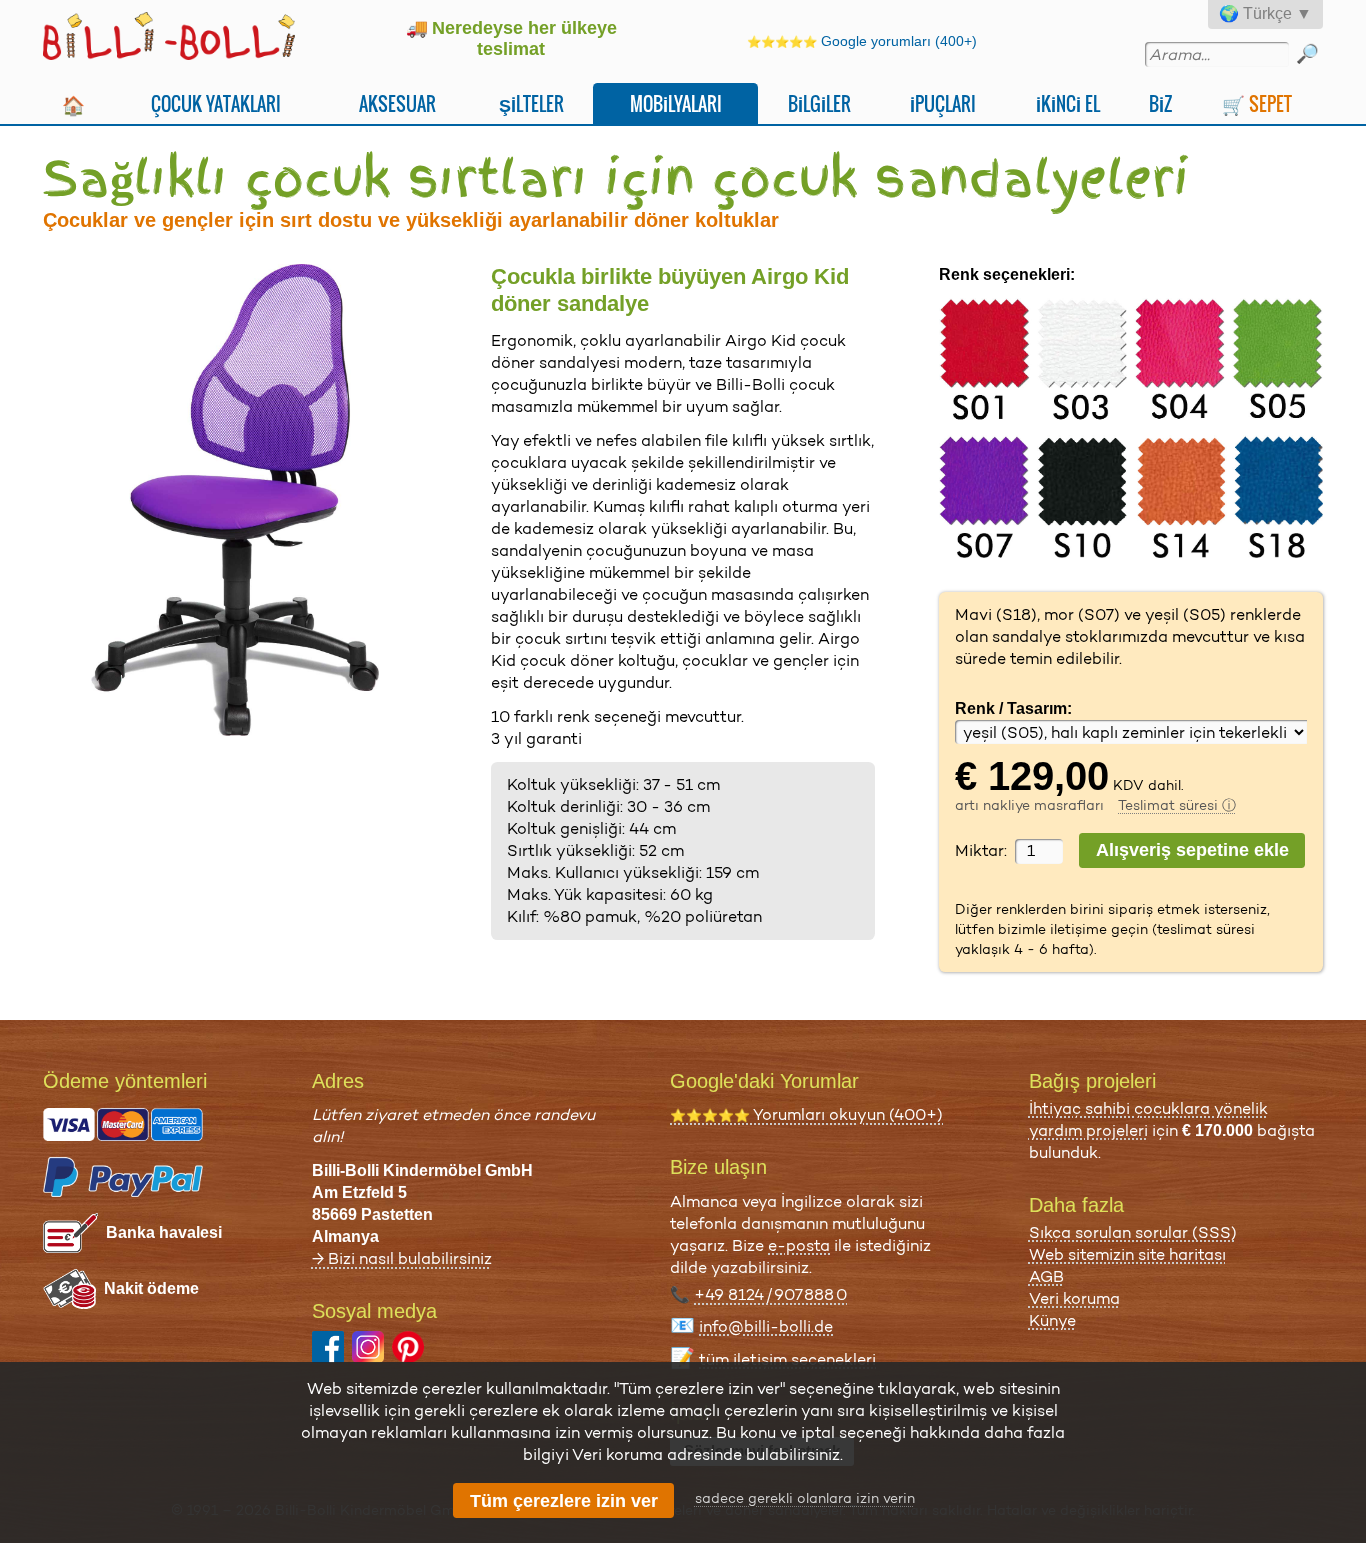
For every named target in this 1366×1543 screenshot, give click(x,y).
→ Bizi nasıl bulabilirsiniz (402, 1258)
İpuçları (943, 103)
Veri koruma (1074, 1298)
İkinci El (1068, 103)
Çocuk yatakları (216, 103)
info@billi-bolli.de (766, 1326)
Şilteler (531, 103)
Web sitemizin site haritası (1127, 1254)
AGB (1046, 1276)
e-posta (799, 1245)
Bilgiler (819, 103)
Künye (1052, 1320)
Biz (1160, 103)
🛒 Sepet (1257, 103)
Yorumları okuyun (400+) (806, 1114)
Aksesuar (397, 103)
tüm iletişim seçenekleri (787, 1359)
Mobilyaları (676, 103)
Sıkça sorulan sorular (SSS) (1133, 1232)
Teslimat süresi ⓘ (1177, 805)
